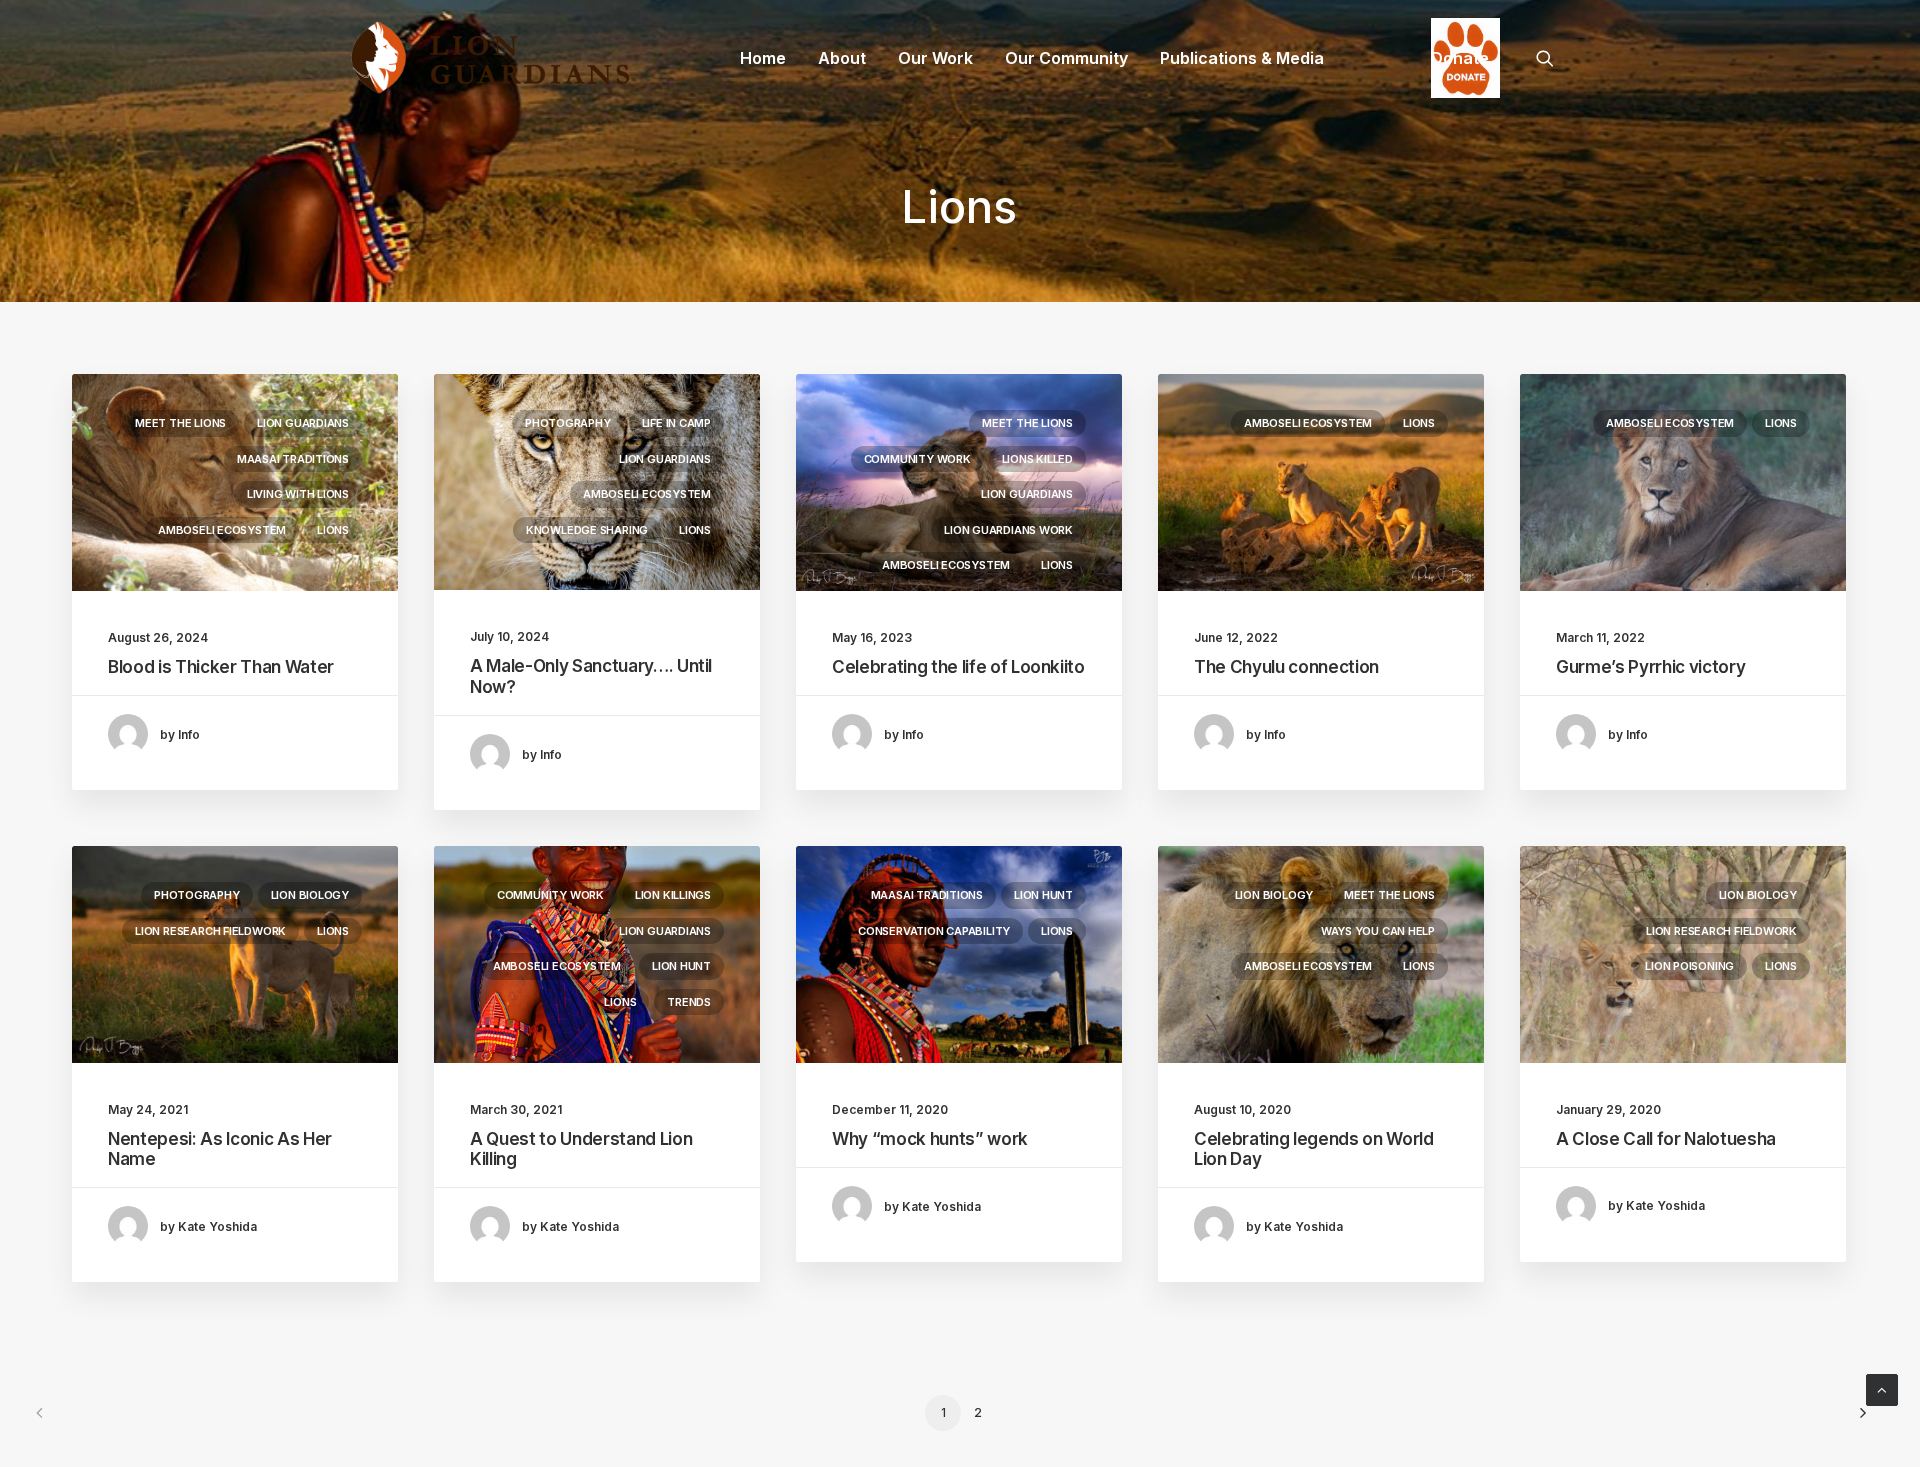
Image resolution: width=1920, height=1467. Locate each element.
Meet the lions (180, 423)
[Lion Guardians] (490, 58)
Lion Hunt (681, 966)
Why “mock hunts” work (930, 1139)
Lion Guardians (303, 423)
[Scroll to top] (1882, 1388)
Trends (689, 1002)
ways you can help (1378, 931)
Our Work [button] (935, 58)
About (842, 58)
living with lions (298, 494)
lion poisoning (1689, 966)
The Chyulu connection (1286, 667)
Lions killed (1037, 459)
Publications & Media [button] (1242, 58)
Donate (1460, 58)
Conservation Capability (934, 931)
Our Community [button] (1066, 58)
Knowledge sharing (587, 530)
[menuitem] (763, 58)
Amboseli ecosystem (222, 530)
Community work (917, 459)
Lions (333, 530)
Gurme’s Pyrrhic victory (1650, 667)
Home (763, 58)
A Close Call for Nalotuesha (1666, 1139)
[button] (1554, 58)
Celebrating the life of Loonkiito (958, 667)
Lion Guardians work (1008, 530)
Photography (568, 423)
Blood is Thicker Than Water (221, 667)
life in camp (676, 423)
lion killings (673, 895)
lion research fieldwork (210, 931)
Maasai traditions (293, 459)
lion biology (310, 895)
